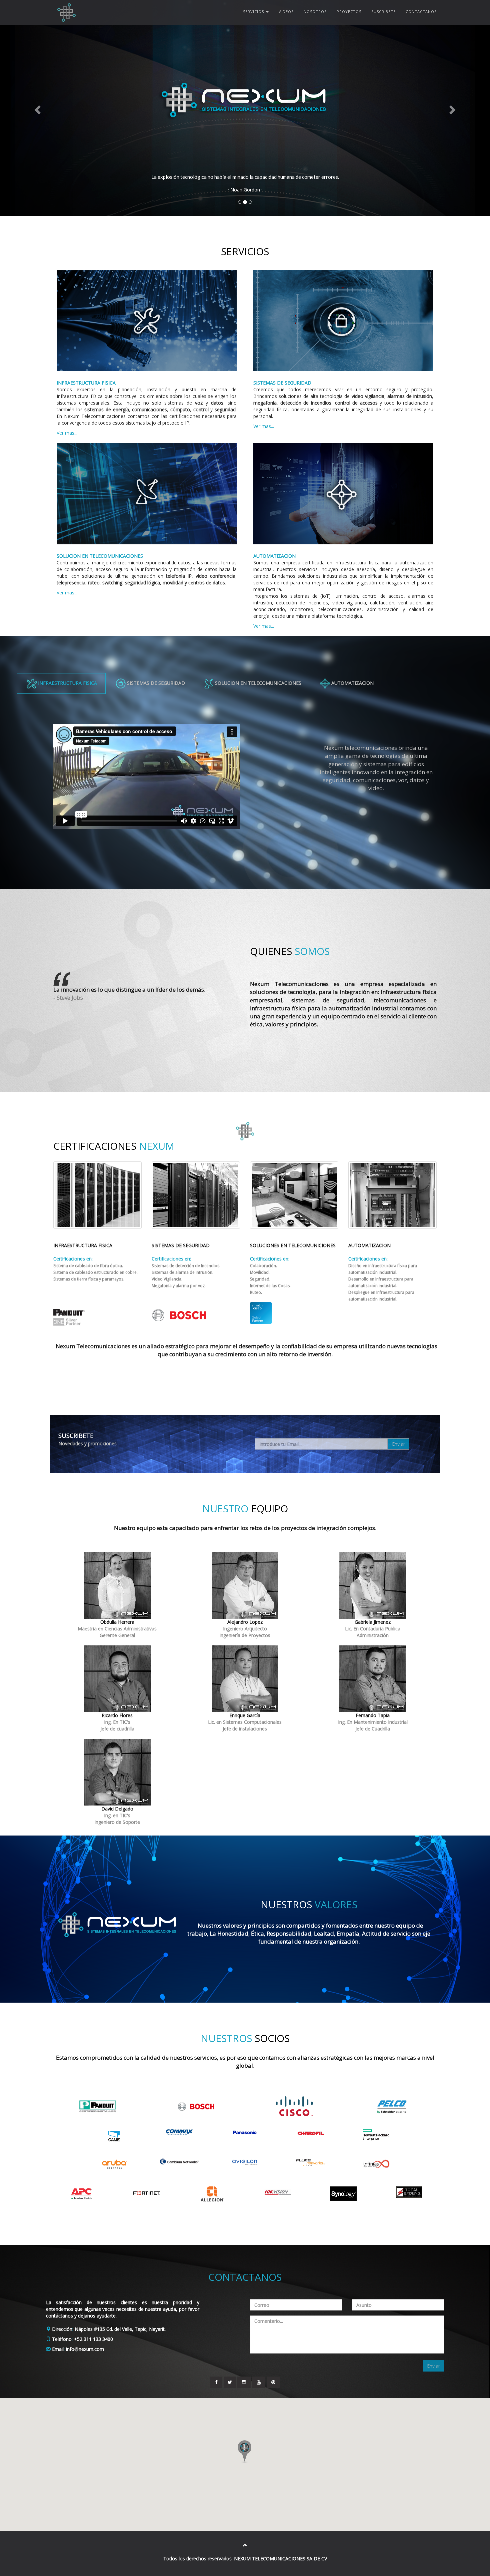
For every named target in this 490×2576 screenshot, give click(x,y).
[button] (37, 108)
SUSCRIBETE (383, 12)
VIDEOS (286, 12)
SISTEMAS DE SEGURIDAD (155, 683)
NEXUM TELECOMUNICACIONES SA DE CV (280, 2558)
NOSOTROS (315, 12)
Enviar (398, 1444)
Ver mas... (67, 433)
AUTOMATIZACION (352, 683)
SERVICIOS (254, 12)
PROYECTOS (349, 12)
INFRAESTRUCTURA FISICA (67, 683)
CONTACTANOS (421, 12)
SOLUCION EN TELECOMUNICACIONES (257, 683)
